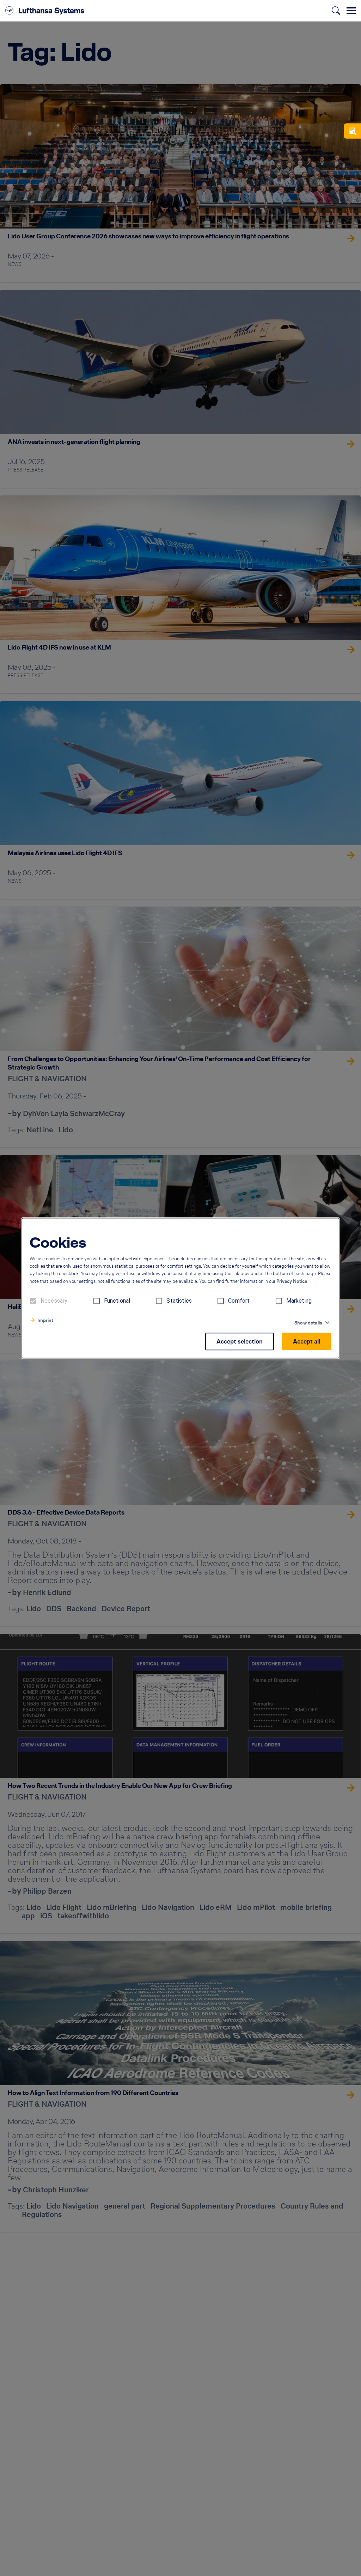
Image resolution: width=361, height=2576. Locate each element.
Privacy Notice (292, 1281)
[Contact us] (352, 131)
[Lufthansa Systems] (45, 11)
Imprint (45, 1320)
